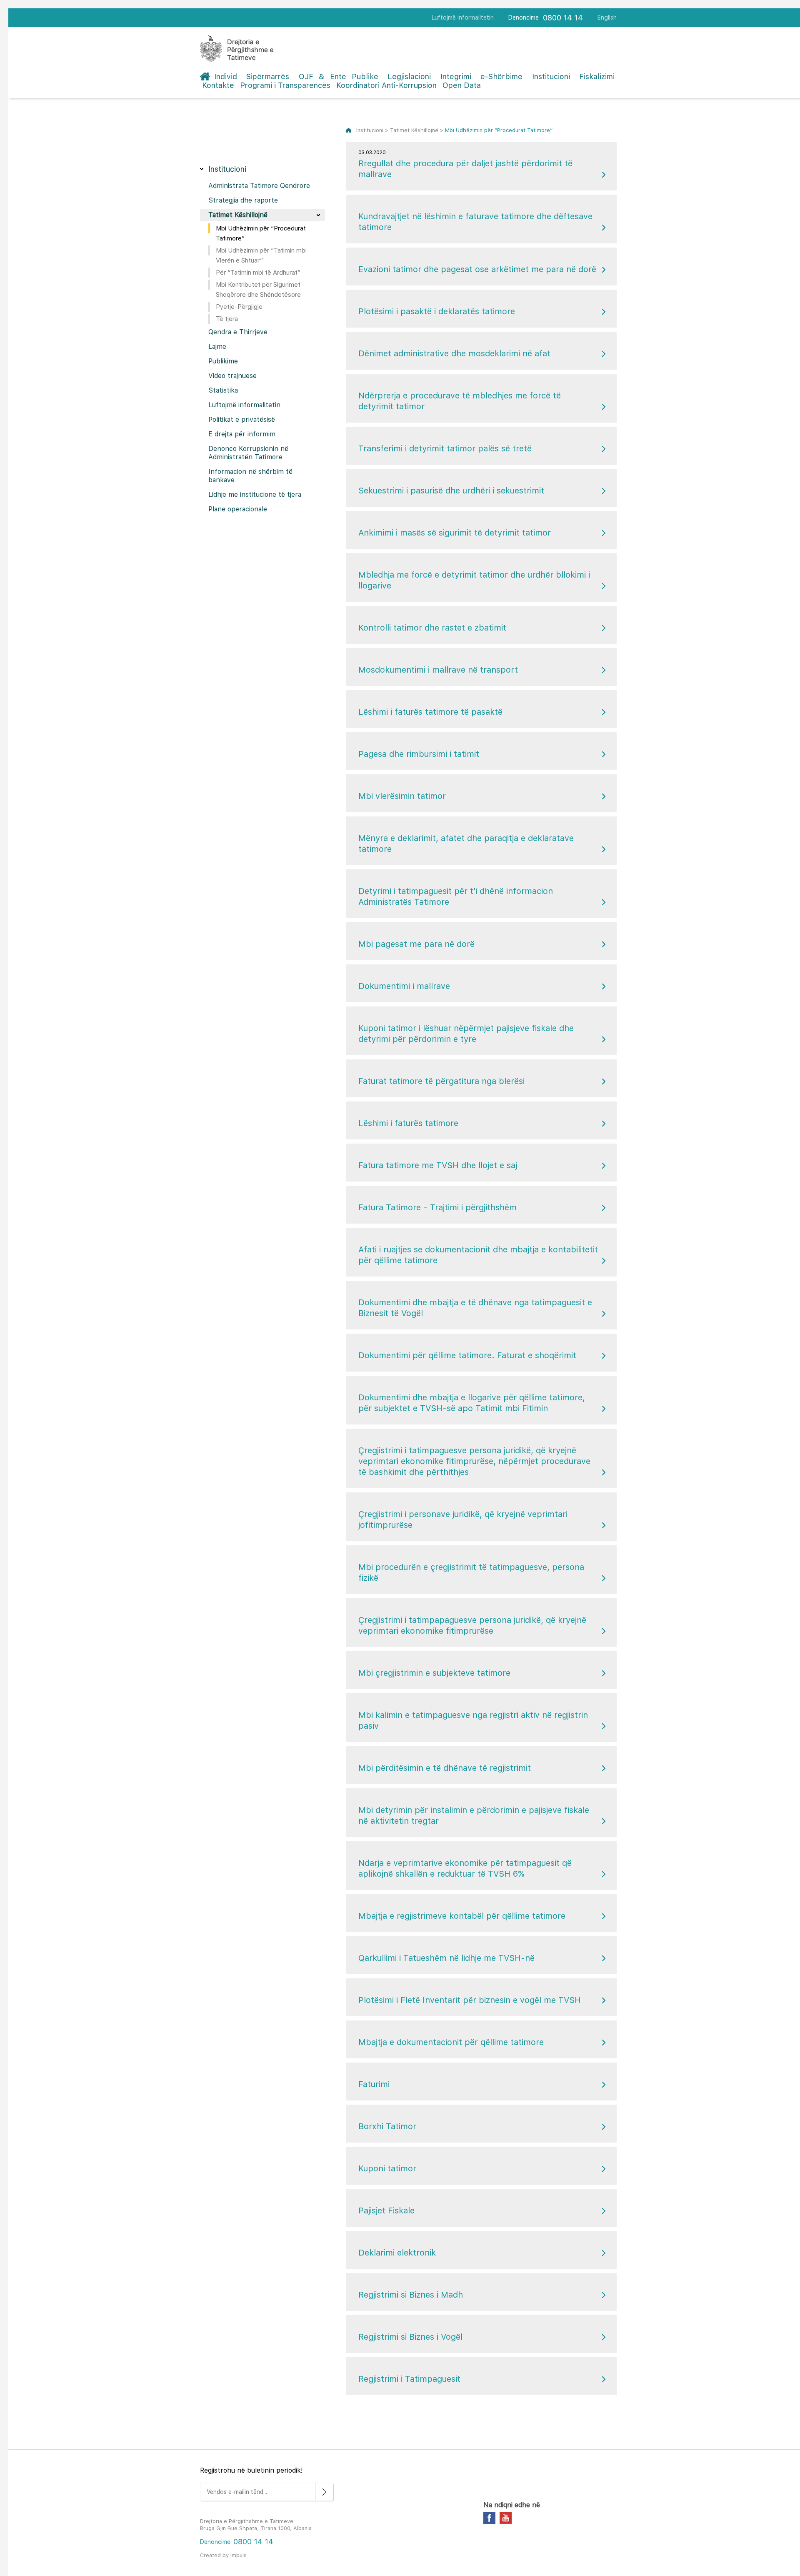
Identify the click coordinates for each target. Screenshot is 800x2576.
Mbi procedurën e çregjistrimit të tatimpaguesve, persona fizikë (471, 1572)
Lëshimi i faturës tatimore (408, 1123)
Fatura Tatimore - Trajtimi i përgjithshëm (437, 1207)
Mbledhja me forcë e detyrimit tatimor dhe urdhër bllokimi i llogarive (474, 580)
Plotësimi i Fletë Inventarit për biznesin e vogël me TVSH (470, 2000)
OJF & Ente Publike (339, 76)
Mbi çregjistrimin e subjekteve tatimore (434, 1673)
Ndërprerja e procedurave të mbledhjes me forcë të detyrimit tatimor (460, 401)
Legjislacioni (409, 76)
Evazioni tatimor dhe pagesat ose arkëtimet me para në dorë (477, 269)
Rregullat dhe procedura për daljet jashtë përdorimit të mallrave (465, 164)
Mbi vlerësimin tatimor (402, 796)
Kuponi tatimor (387, 2168)
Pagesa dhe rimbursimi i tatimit (419, 754)
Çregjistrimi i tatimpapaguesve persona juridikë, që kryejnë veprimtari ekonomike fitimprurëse (472, 1625)
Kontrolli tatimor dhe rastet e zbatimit (432, 628)
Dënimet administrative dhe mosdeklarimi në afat (454, 353)
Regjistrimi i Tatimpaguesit (409, 2379)
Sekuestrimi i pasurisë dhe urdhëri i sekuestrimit (451, 491)
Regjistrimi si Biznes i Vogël (410, 2337)
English (607, 18)
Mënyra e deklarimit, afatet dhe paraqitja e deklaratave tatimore (466, 844)
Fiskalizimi (597, 76)
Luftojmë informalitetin (463, 18)
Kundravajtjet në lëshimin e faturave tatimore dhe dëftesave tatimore (475, 222)
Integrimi (456, 76)
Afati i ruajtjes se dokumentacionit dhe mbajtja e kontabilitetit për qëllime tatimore (478, 1255)
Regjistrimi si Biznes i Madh (411, 2295)
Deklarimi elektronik (397, 2253)
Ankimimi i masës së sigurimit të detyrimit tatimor (455, 533)
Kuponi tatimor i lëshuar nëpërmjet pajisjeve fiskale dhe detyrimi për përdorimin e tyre (466, 1034)
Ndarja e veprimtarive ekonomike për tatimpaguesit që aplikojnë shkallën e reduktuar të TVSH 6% (465, 1868)
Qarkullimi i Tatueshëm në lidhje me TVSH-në (446, 1958)
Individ (226, 76)
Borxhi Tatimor (387, 2126)
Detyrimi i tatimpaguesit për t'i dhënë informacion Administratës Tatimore (456, 896)
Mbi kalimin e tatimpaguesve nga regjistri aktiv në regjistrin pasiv (473, 1720)
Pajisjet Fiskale (386, 2211)
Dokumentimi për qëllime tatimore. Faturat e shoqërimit (467, 1355)
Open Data (462, 85)
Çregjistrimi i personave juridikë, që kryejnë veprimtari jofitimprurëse (463, 1520)
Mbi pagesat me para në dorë (416, 944)
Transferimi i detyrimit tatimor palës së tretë (445, 448)
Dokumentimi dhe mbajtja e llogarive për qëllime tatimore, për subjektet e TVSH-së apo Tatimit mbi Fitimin (472, 1403)
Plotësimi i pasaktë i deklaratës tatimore (437, 311)
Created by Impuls (223, 2555)
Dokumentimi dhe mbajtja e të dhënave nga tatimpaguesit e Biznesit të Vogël (475, 1308)
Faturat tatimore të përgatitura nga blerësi (441, 1081)
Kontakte (218, 85)
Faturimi (374, 2084)
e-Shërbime (501, 76)
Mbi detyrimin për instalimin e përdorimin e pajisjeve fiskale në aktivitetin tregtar (474, 1815)
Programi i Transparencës (285, 85)
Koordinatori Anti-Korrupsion (386, 85)
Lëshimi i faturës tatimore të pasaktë (430, 712)
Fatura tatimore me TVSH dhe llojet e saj (438, 1165)
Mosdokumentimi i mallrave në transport (438, 670)
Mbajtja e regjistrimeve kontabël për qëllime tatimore (462, 1916)
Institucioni (551, 76)
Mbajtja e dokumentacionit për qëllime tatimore (451, 2042)
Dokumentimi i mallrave (404, 986)
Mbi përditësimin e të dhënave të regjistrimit (445, 1768)
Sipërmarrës (268, 76)
